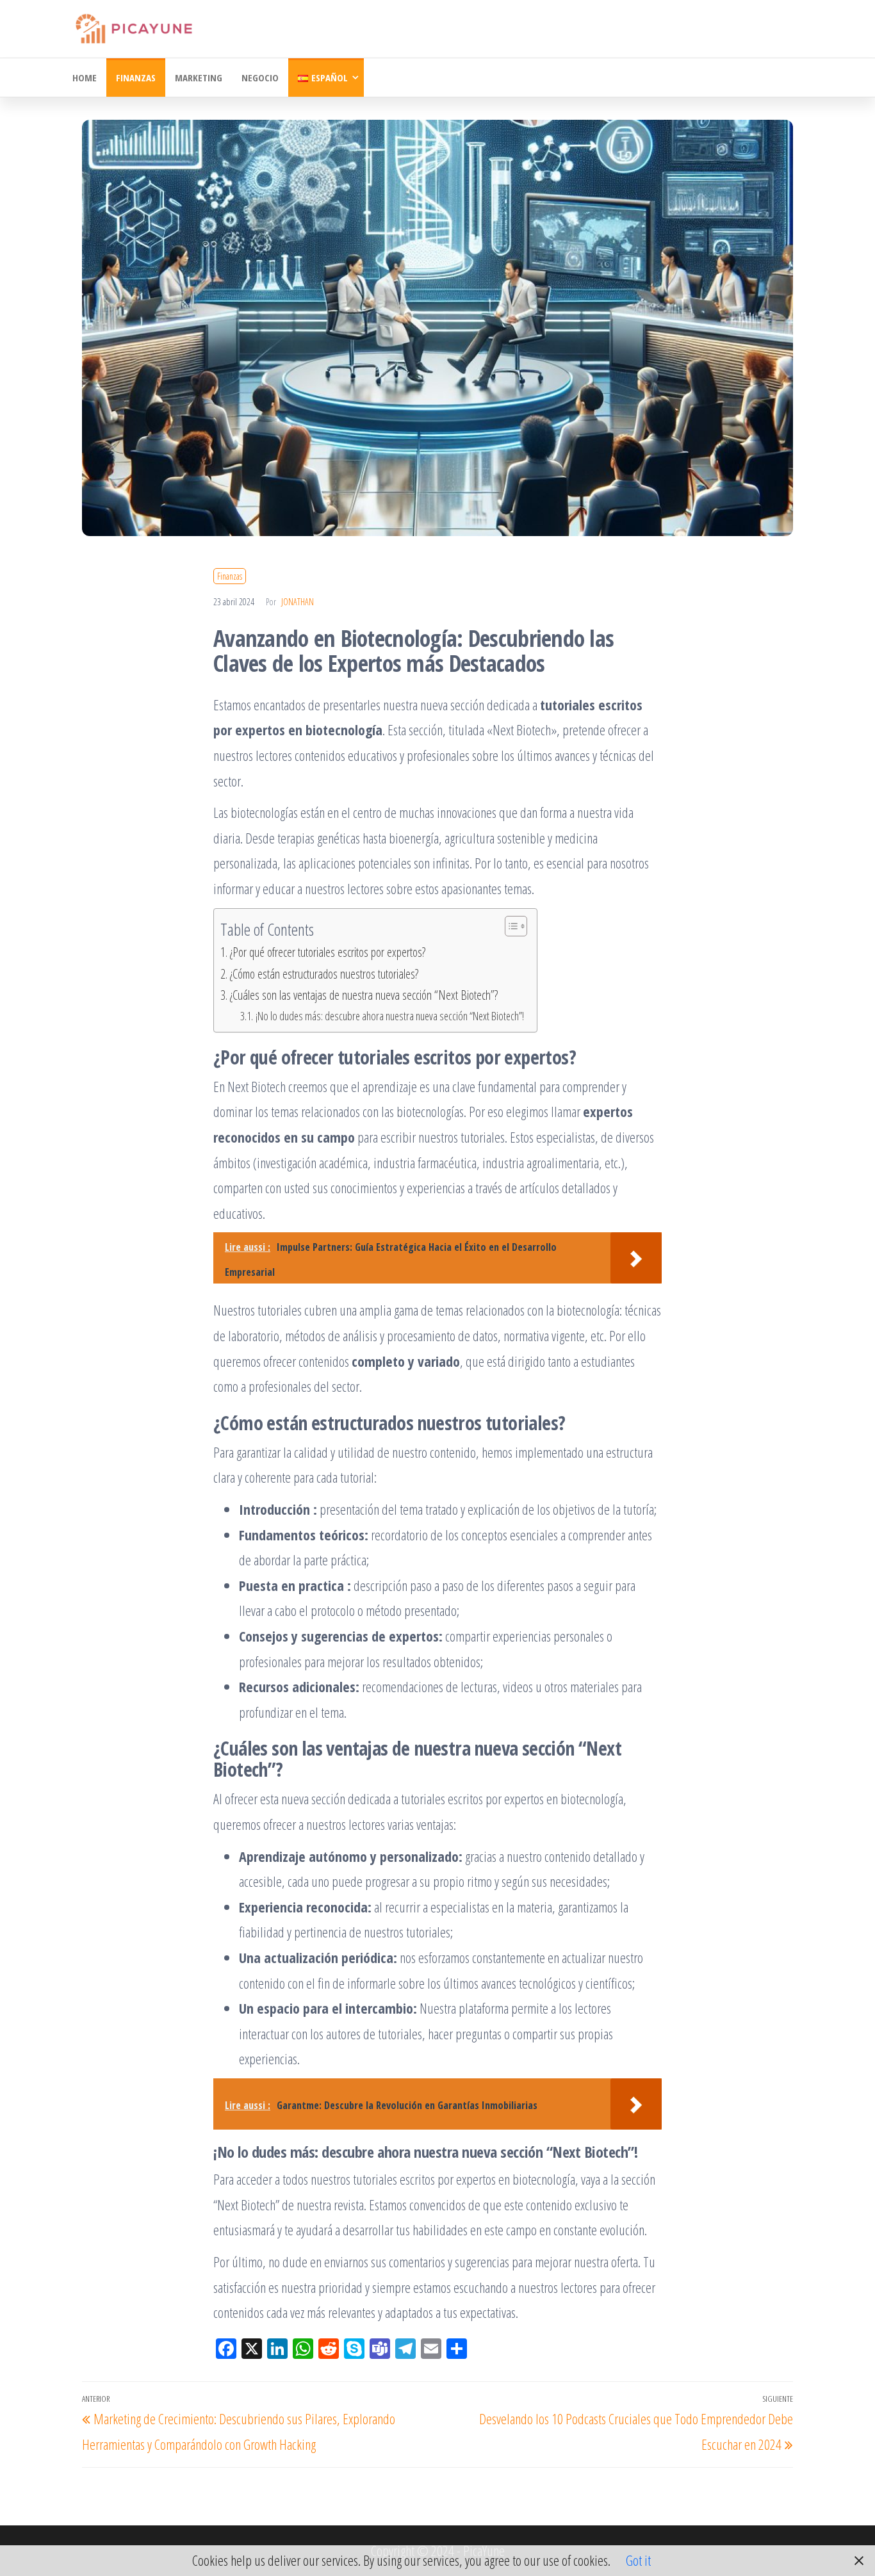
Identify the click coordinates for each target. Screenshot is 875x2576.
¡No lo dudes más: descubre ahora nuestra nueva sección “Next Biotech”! (390, 1016)
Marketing (199, 77)
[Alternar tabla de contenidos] (510, 926)
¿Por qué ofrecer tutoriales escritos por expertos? (328, 952)
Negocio (260, 77)
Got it (638, 2560)
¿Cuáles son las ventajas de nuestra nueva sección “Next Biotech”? (364, 995)
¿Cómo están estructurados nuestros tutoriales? (324, 974)
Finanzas (136, 77)
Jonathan (298, 602)
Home (85, 77)
